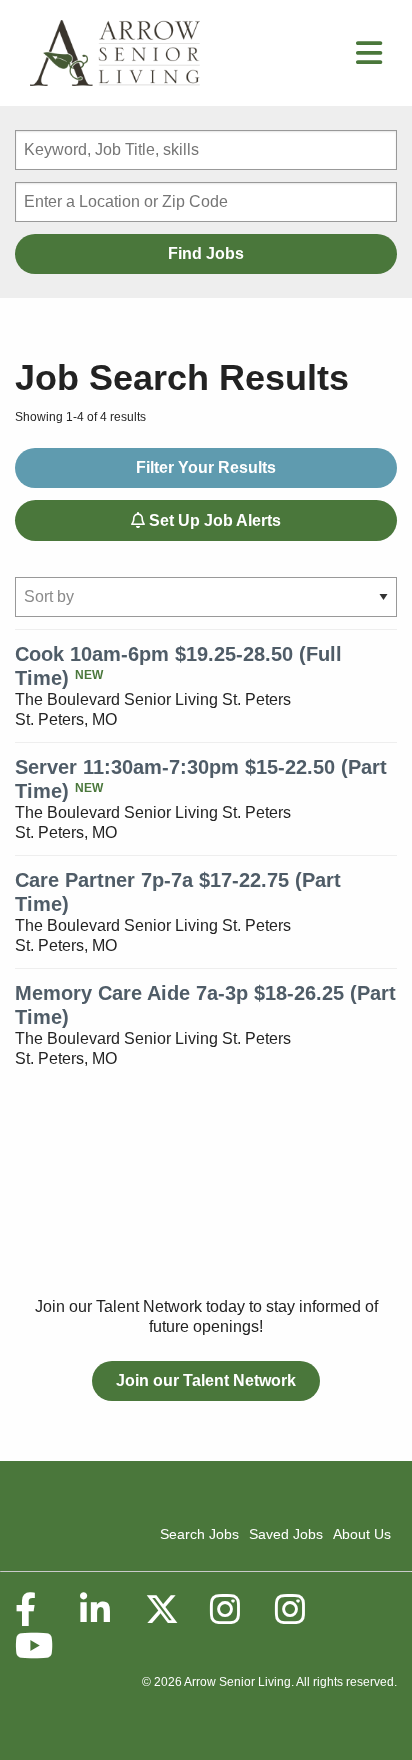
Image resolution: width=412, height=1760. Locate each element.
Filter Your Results (206, 467)
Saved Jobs (286, 1534)
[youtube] (33, 1646)
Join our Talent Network (206, 1380)
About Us (362, 1534)
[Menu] (369, 58)
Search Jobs (199, 1534)
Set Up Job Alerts (213, 520)
